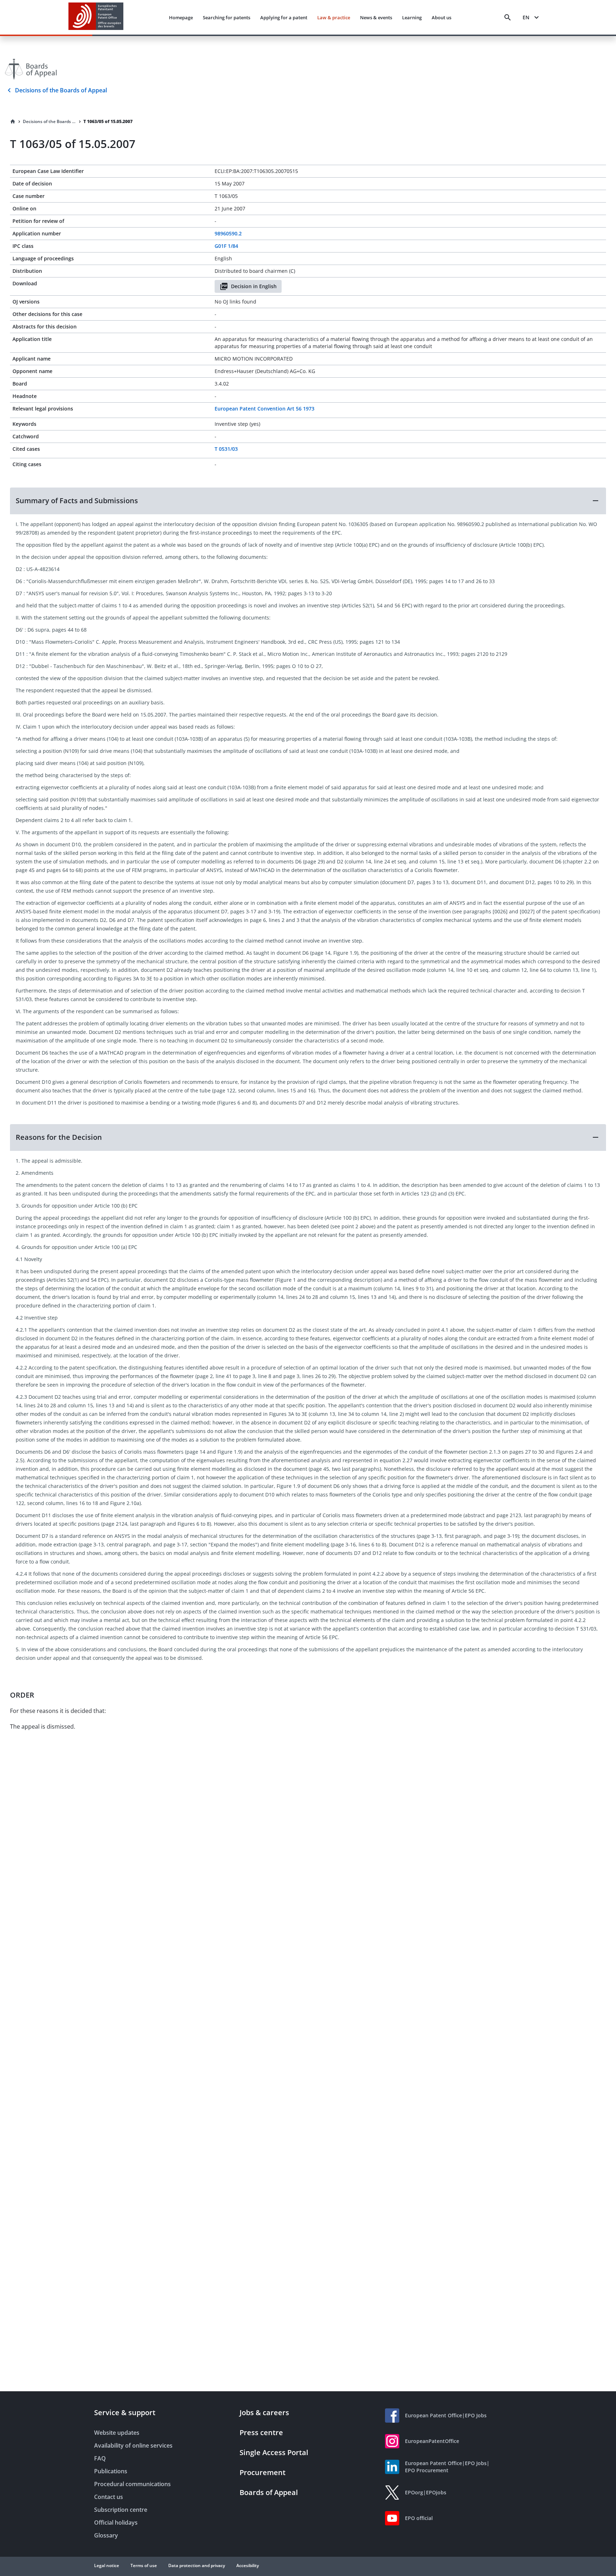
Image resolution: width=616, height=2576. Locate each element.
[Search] (508, 17)
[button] (308, 501)
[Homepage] (13, 122)
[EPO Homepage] (96, 17)
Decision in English (254, 286)
